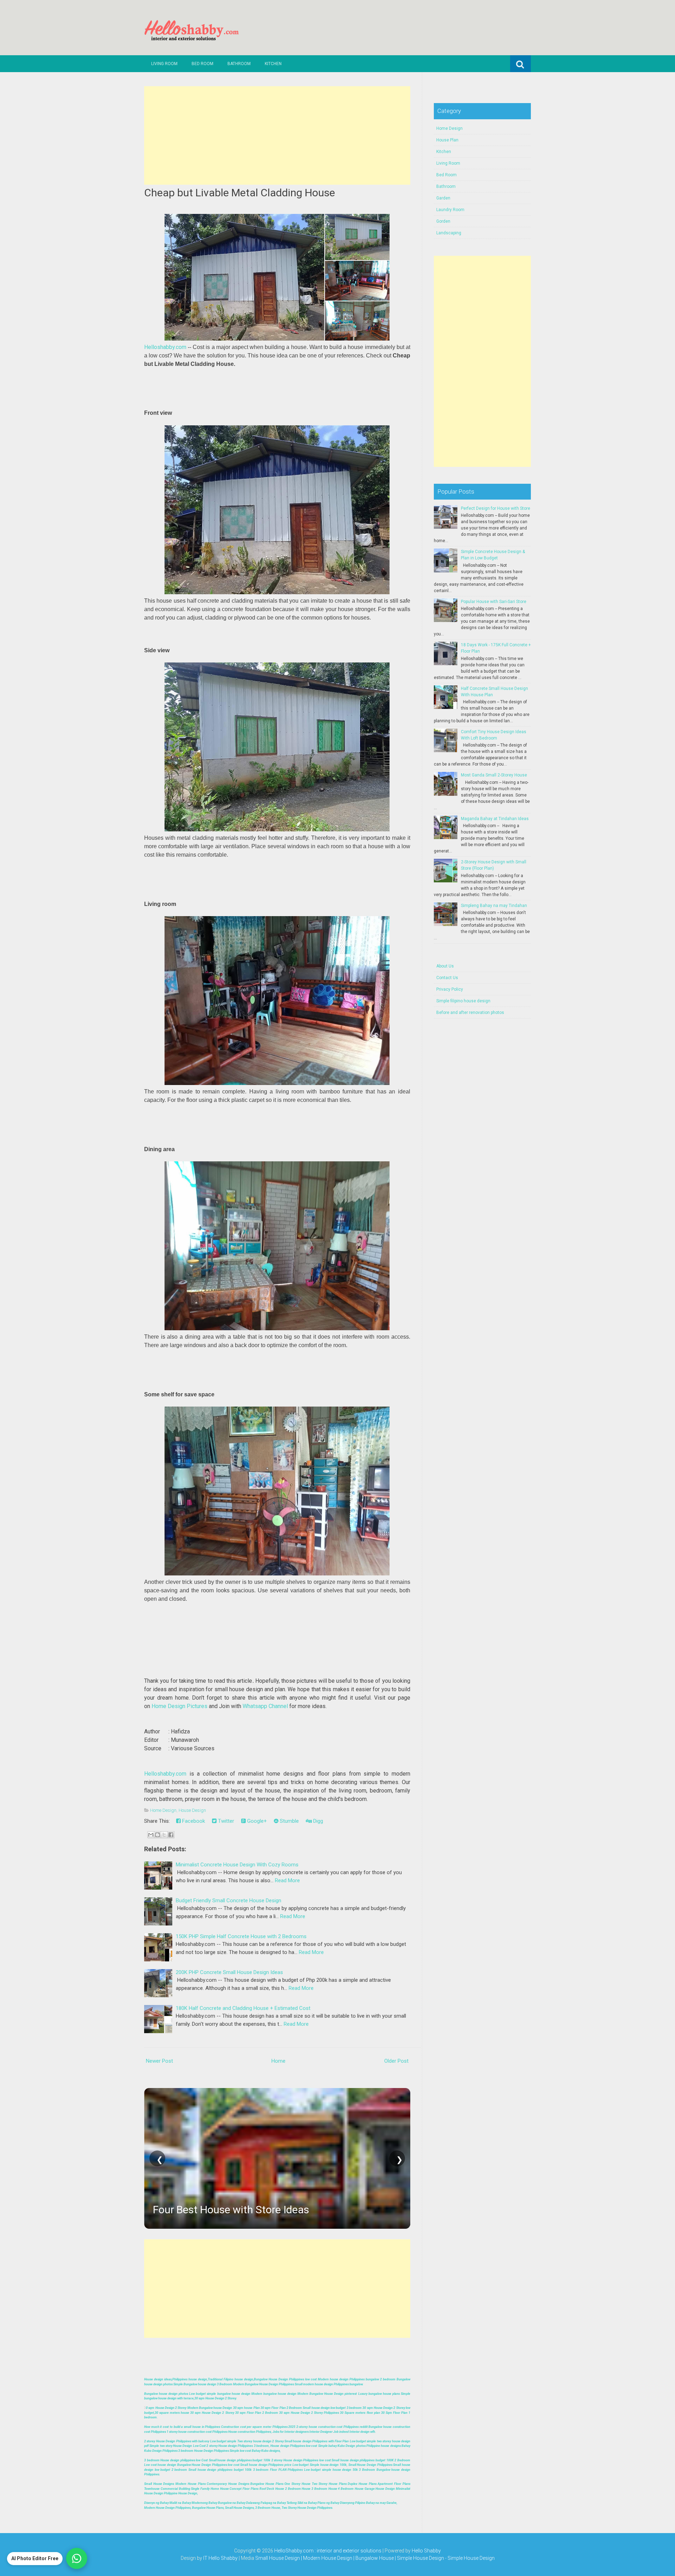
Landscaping (449, 233)
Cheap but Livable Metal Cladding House (240, 193)
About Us (445, 966)
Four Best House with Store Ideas (231, 2210)
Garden (443, 198)
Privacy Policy (450, 989)
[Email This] (151, 1835)
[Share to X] (164, 1835)
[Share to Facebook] (171, 1835)
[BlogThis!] (157, 1835)
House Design (192, 1810)
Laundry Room (450, 210)
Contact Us (447, 978)
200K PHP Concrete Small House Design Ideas (229, 1972)
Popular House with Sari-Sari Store (494, 602)
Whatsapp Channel (265, 1706)
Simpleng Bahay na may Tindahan (494, 906)
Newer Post (159, 2061)
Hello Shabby (426, 2551)
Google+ (256, 1821)
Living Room (164, 64)
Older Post (396, 2061)
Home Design (163, 1810)
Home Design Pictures (179, 1706)
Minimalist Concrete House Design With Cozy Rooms (237, 1865)
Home (278, 2061)
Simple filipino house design (463, 1001)
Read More (287, 1880)
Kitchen (273, 64)
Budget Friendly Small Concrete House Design (229, 1901)
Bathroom (239, 64)
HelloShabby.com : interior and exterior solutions (328, 2551)
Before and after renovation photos (470, 1013)
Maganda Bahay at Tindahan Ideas (495, 819)
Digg (317, 1821)
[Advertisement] (277, 135)
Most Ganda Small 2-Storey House (494, 775)
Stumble (289, 1821)
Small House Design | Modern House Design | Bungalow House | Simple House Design (350, 2558)
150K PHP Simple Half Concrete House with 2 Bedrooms (241, 1936)
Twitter (225, 1821)
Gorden (443, 221)
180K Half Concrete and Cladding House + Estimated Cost (243, 2008)
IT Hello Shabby (220, 2558)
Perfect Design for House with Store (496, 508)
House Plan (447, 140)
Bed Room (202, 64)
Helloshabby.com (165, 347)
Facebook (193, 1821)
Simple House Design (471, 2558)
